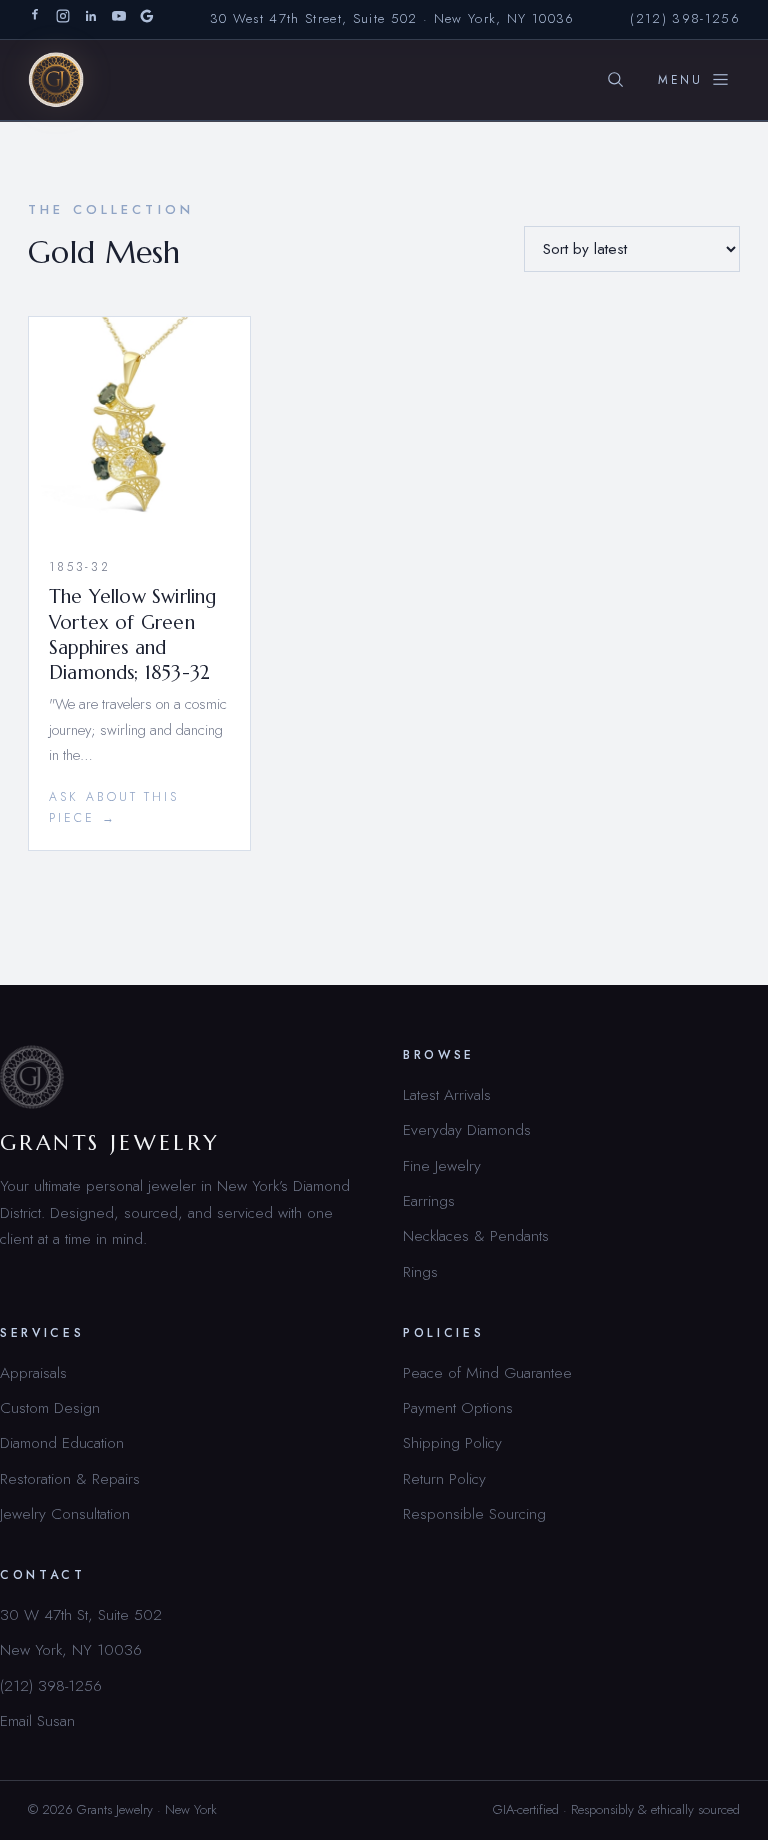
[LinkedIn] (91, 19)
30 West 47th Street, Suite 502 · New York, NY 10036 (392, 18)
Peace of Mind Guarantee (487, 1372)
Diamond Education (62, 1442)
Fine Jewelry (442, 1165)
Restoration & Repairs (70, 1478)
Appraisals (33, 1372)
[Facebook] (35, 19)
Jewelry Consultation (65, 1513)
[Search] (615, 80)
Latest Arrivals (447, 1094)
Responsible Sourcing (474, 1513)
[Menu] (694, 80)
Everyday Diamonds (467, 1129)
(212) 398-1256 (685, 18)
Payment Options (458, 1407)
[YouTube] (119, 19)
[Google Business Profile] (147, 19)
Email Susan (37, 1720)
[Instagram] (63, 19)
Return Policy (444, 1478)
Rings (420, 1271)
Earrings (429, 1200)
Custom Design (50, 1407)
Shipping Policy (452, 1442)
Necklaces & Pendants (476, 1235)
